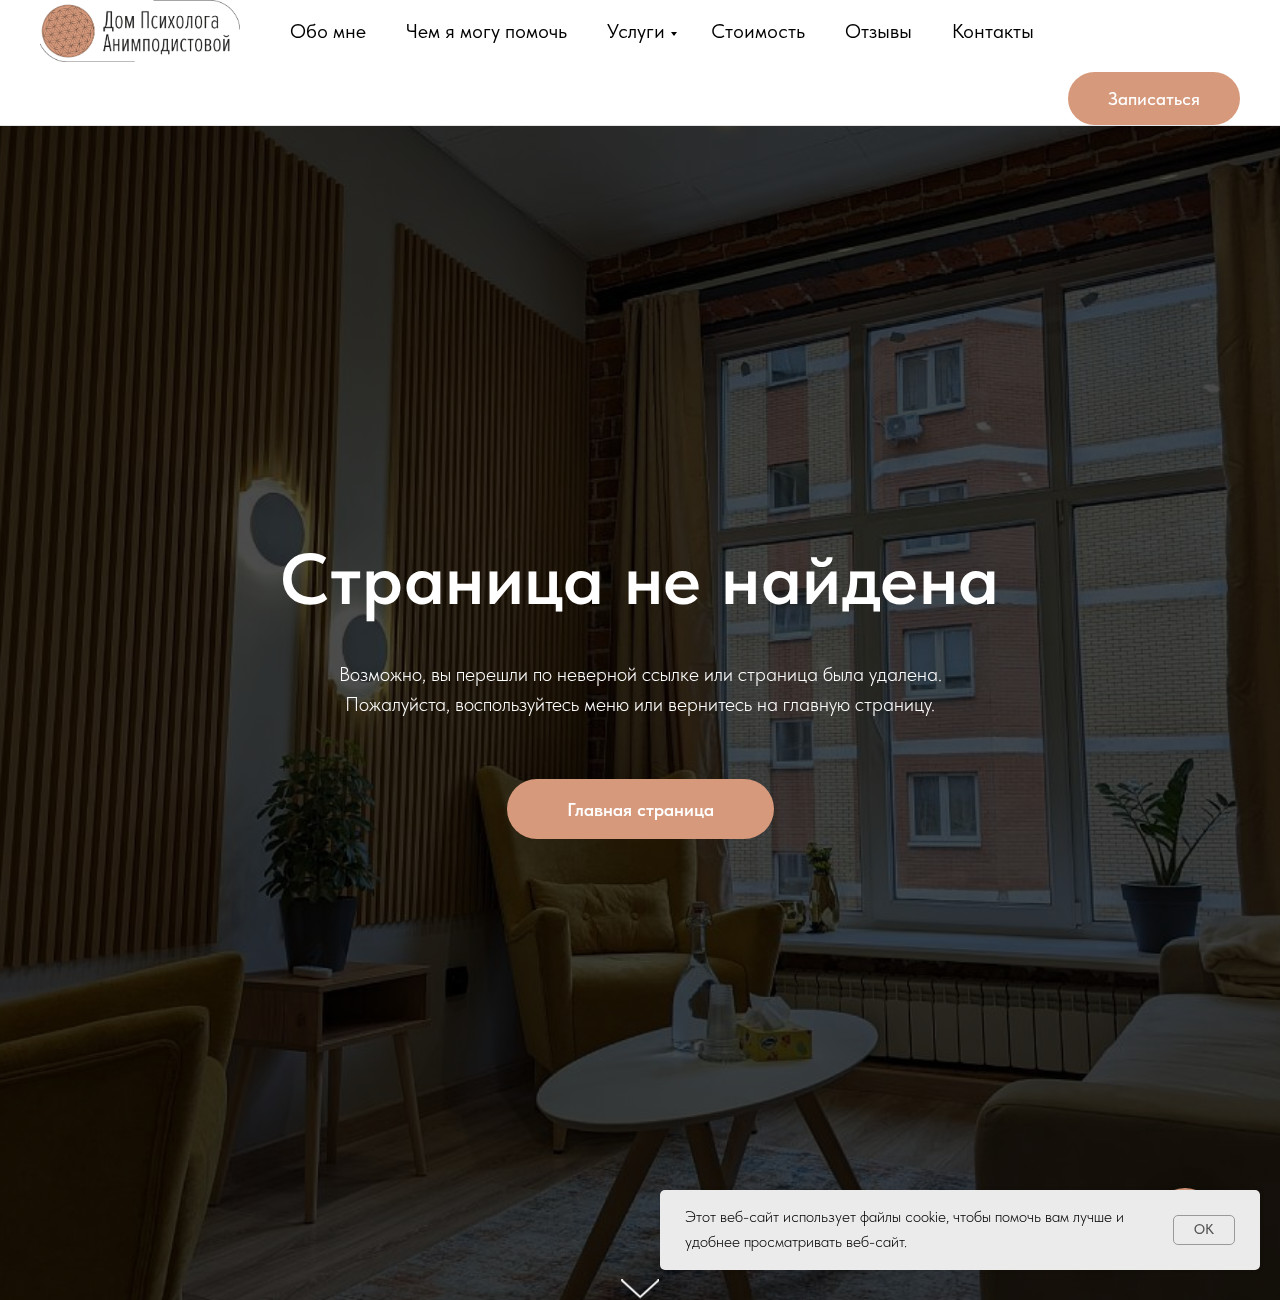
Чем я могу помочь (486, 31)
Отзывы (878, 31)
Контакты (993, 31)
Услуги (636, 31)
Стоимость (758, 31)
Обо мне (328, 31)
